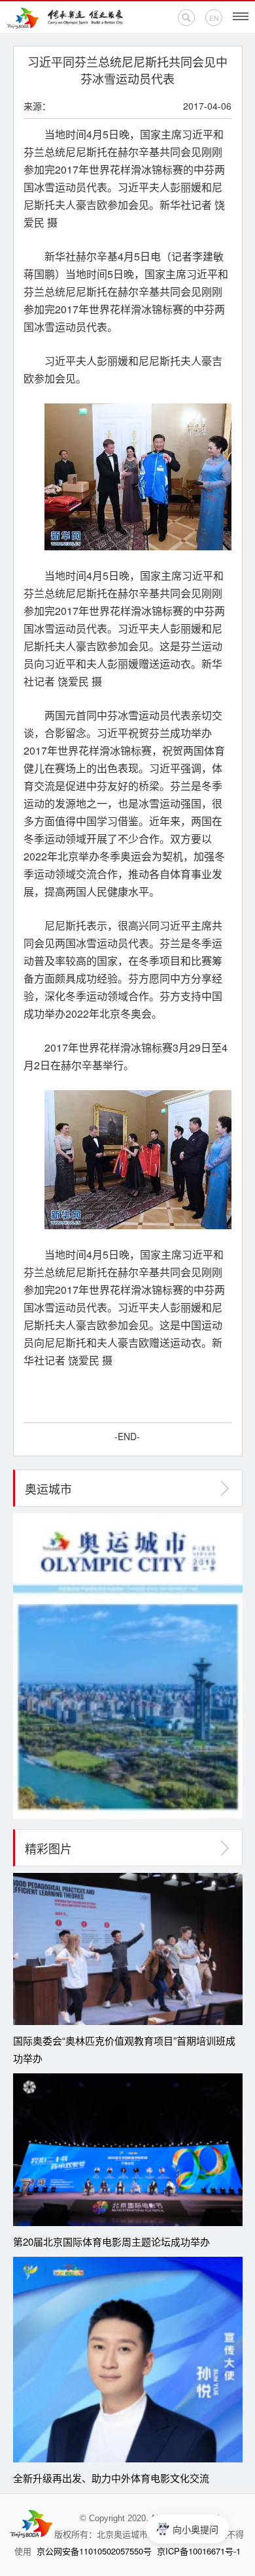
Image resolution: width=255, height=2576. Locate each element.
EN (214, 18)
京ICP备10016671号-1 (199, 2551)
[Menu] (241, 16)
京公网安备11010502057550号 (94, 2551)
